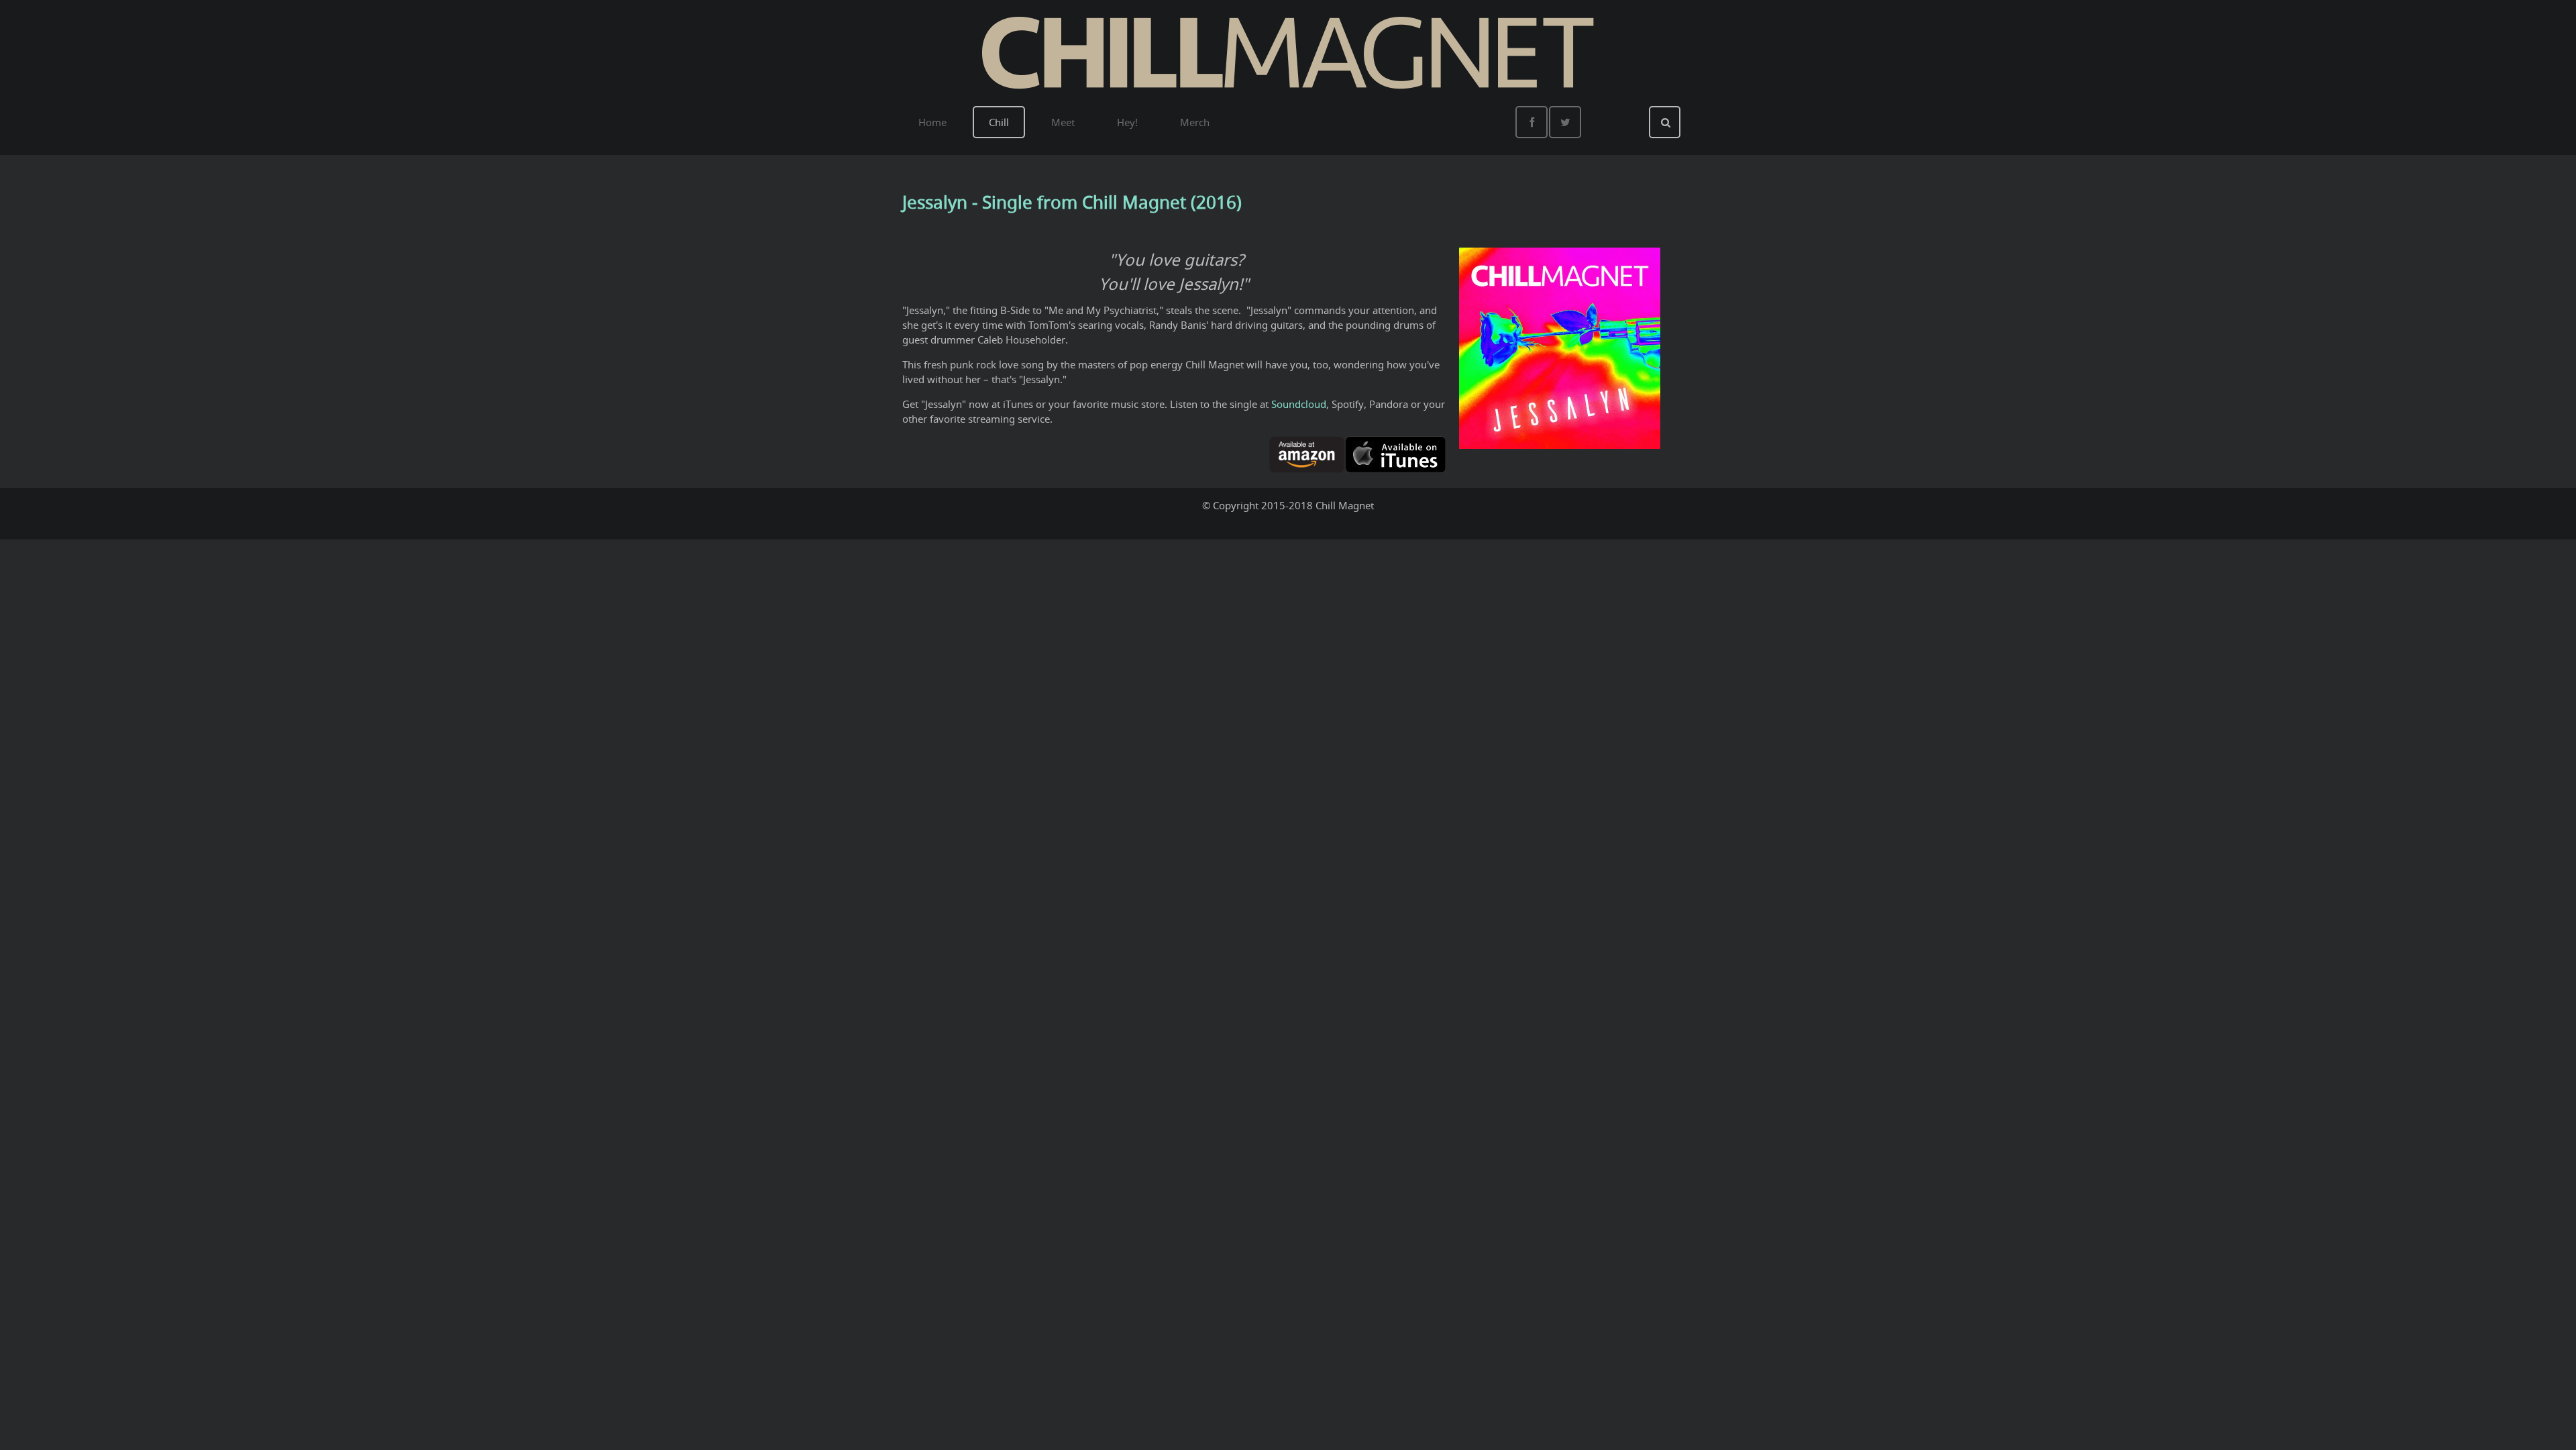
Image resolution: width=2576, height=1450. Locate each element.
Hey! (1127, 122)
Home (932, 122)
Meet (1063, 122)
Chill (999, 122)
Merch (1195, 122)
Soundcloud (1299, 404)
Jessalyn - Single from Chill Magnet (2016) (1072, 202)
